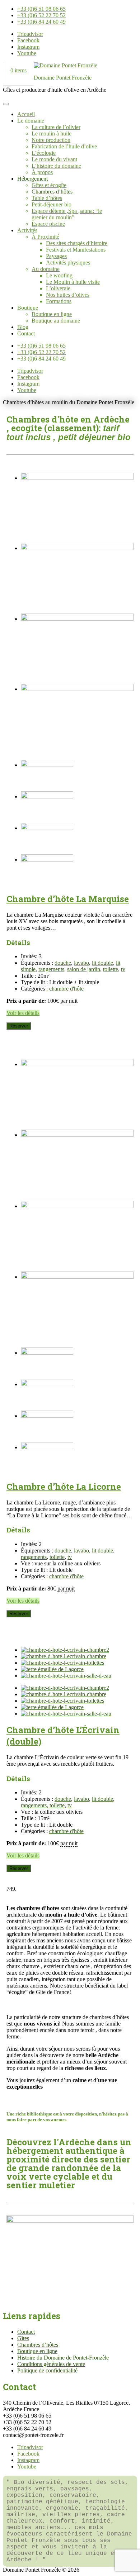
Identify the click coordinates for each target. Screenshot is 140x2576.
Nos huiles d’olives (68, 295)
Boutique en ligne (52, 314)
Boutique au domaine (56, 321)
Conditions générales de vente (51, 2364)
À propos (42, 172)
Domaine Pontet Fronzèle (63, 78)
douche (63, 963)
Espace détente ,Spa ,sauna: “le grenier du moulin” (67, 214)
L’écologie (44, 153)
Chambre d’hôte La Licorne (64, 1487)
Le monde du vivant (54, 159)
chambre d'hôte (66, 989)
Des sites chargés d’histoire (77, 243)
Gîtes (23, 2338)
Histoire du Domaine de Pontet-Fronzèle (63, 2358)
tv (123, 969)
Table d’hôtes (47, 198)
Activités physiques (68, 263)
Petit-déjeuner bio (52, 204)
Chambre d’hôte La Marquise (68, 899)
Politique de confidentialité (47, 2370)
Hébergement (32, 179)
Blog (23, 327)
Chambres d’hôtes (52, 192)
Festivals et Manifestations (76, 250)
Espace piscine (48, 224)
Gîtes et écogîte (49, 185)
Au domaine (46, 269)
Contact (26, 333)
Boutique (28, 308)
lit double (102, 963)
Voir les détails (23, 1013)
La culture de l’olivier (56, 127)
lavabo (81, 963)
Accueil (26, 114)
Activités (27, 230)
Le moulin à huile (52, 133)
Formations (59, 301)
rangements (51, 969)
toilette (111, 969)
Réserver (19, 1026)
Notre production (51, 140)
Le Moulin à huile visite (73, 282)
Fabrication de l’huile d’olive (64, 146)
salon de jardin (84, 969)
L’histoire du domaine (56, 166)
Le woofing (59, 275)
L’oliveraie (58, 288)
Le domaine (31, 121)
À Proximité (45, 237)
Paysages (56, 256)
